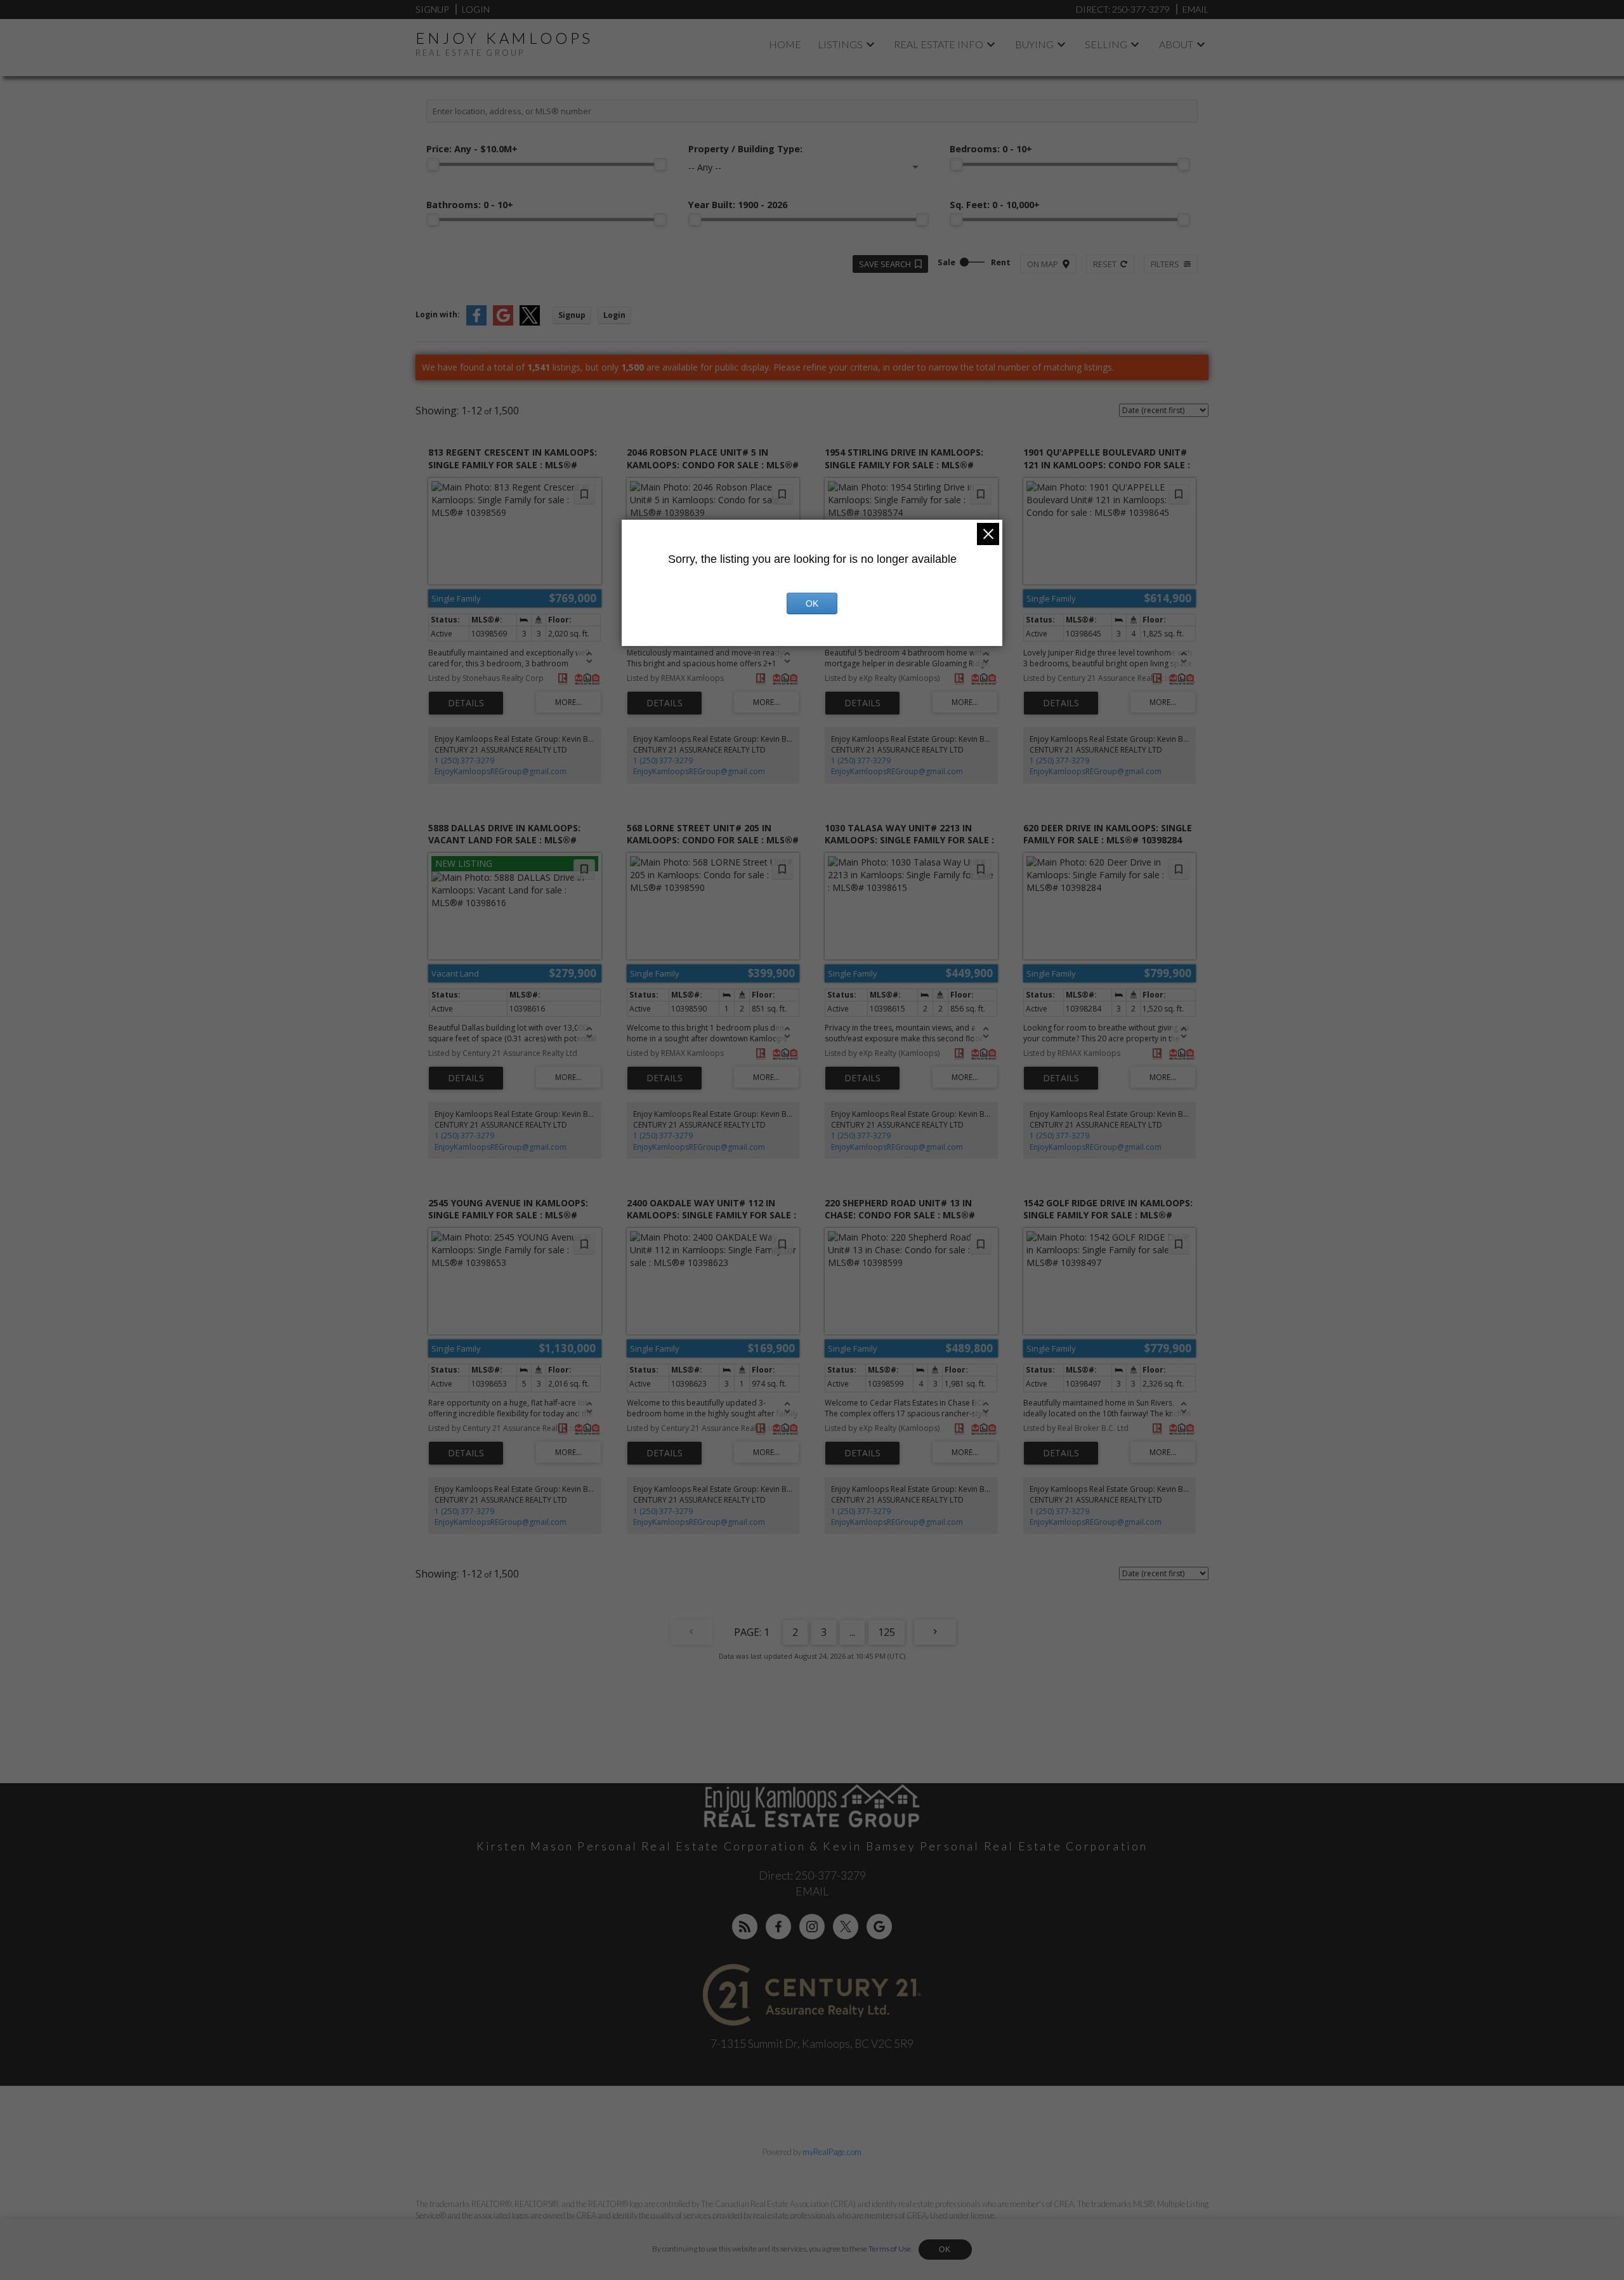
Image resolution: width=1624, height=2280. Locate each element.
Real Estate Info (939, 44)
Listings (840, 44)
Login (476, 9)
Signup (432, 9)
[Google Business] (879, 1927)
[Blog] (745, 1927)
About (1176, 44)
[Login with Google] (503, 323)
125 (887, 1632)
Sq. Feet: (995, 205)
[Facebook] (778, 1927)
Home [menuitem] (785, 44)
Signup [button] (572, 315)
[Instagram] (812, 1927)
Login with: (438, 314)
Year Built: (738, 205)
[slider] (433, 164)
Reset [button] (1105, 264)
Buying (1034, 44)
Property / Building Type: (745, 149)
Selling (1106, 44)
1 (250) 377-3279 (464, 761)
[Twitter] (846, 1927)
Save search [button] (885, 264)
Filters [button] (1165, 264)
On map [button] (1043, 264)
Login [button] (614, 315)
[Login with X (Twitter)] (530, 323)
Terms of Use (890, 2249)
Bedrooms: (991, 149)
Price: (472, 149)
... (852, 1632)
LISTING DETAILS (466, 703)
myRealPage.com (832, 2152)
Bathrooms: (470, 205)
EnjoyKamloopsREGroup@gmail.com (501, 771)
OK (945, 2250)
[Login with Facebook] (476, 323)
